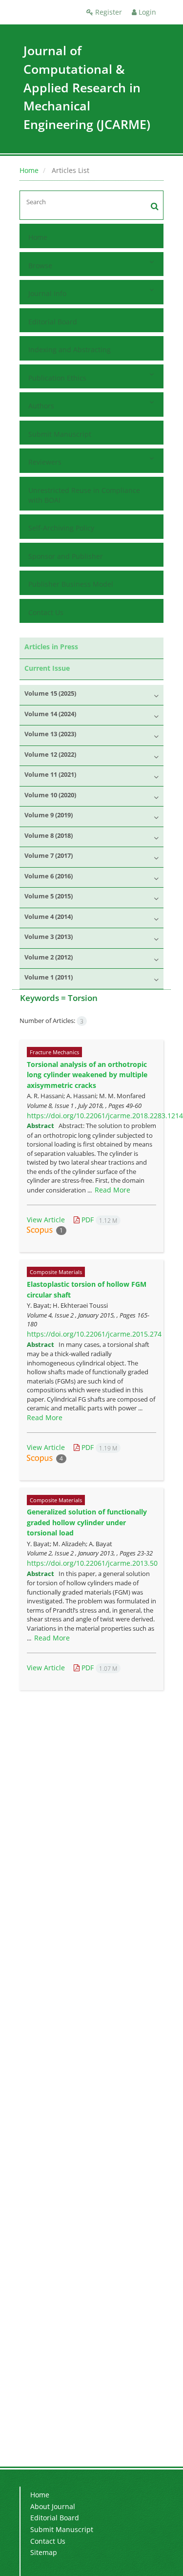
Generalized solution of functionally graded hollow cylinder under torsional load (87, 1522)
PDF (98, 1220)
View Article (46, 1220)
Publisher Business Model (71, 584)
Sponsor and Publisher (66, 556)
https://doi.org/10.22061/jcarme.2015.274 (94, 1334)
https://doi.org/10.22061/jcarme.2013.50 (92, 1563)
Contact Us (46, 612)
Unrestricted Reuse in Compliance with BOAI (84, 495)
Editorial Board (53, 322)
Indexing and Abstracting (70, 350)
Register (108, 12)
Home (29, 170)
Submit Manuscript (60, 434)
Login (146, 12)
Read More (112, 1190)
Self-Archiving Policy (61, 528)
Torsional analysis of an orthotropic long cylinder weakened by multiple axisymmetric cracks (87, 1075)
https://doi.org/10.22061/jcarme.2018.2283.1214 (105, 1116)
